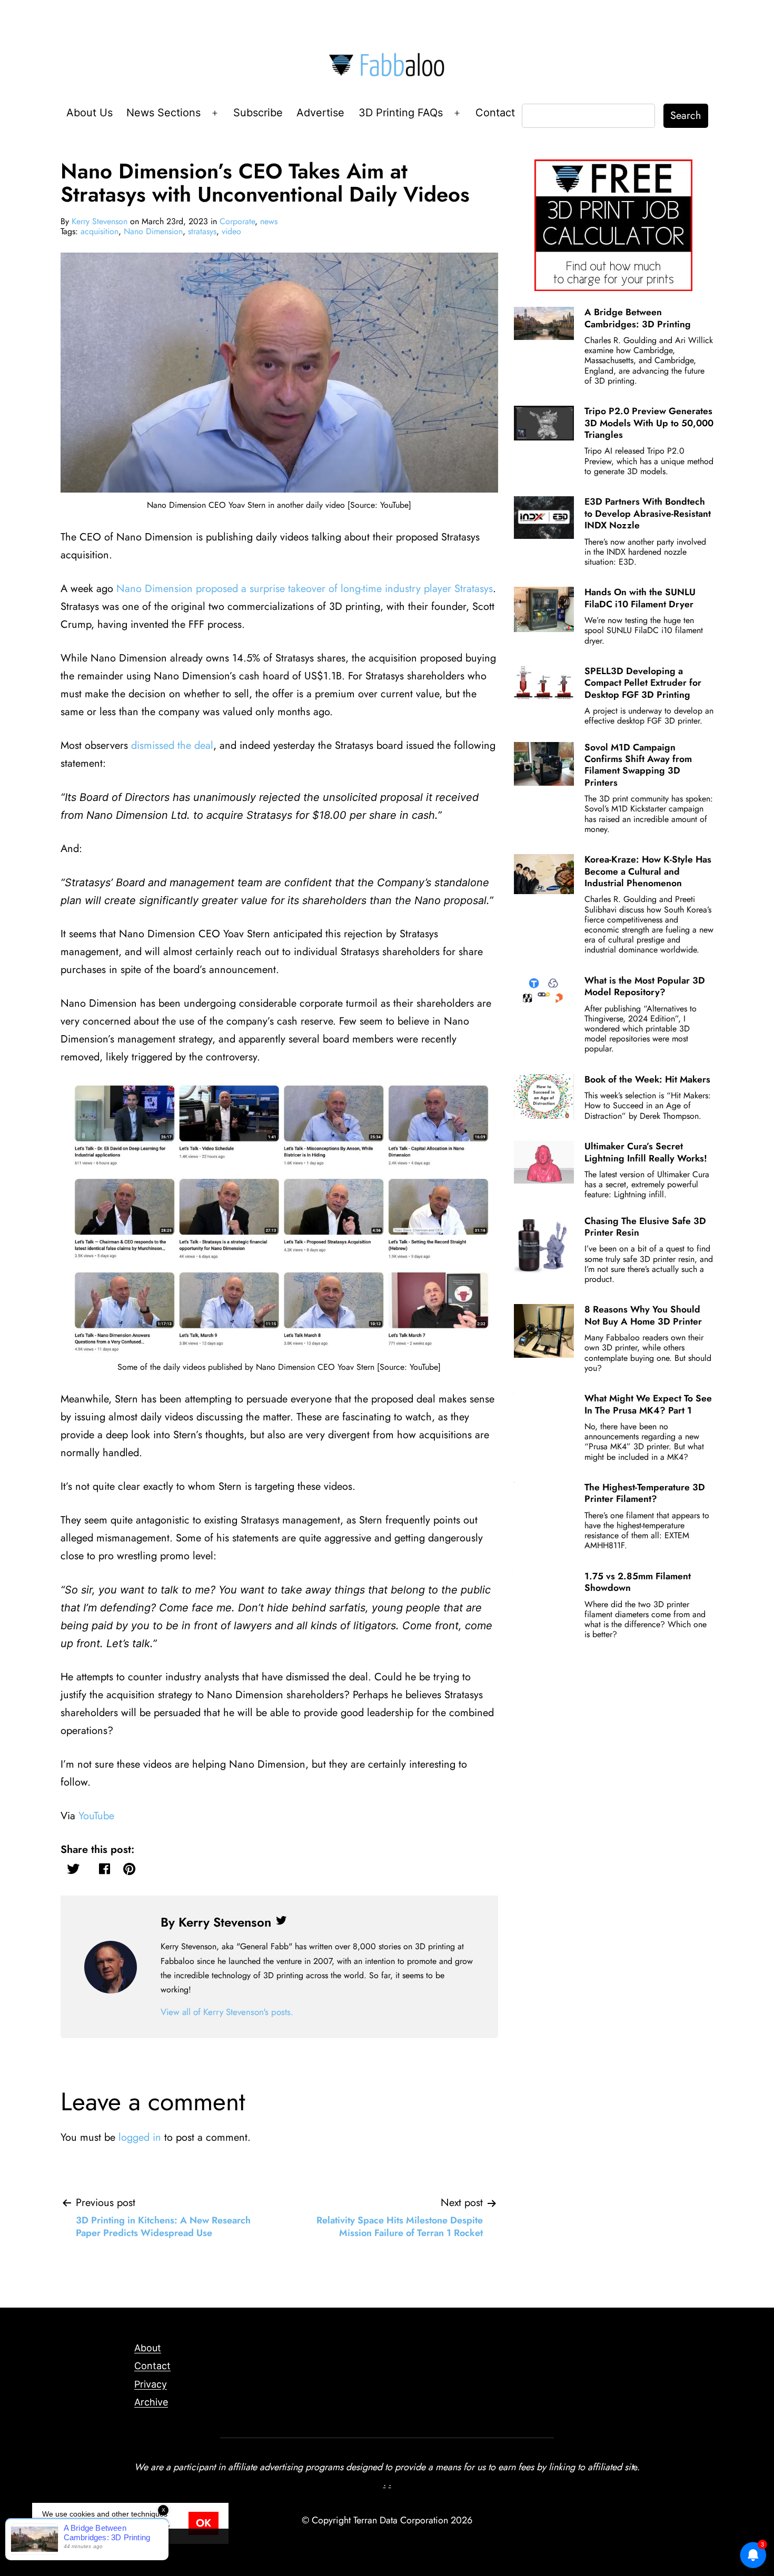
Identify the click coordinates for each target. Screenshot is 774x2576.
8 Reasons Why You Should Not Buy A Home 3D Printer (643, 1315)
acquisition (100, 231)
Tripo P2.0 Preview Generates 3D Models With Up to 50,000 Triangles (649, 423)
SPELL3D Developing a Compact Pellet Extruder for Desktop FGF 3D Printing (643, 683)
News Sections (163, 113)
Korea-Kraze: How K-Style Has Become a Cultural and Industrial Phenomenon (648, 871)
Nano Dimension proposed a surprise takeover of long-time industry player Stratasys (305, 589)
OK (204, 2523)
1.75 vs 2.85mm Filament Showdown (638, 1582)
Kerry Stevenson (100, 221)
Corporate (237, 221)
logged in (140, 2137)
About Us (90, 113)
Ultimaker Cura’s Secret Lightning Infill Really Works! (646, 1152)
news (269, 221)
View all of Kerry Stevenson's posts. (227, 2012)
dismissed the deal (172, 745)
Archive (151, 2402)
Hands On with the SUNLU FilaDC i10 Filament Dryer (640, 598)
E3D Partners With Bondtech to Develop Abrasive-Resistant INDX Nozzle (648, 513)
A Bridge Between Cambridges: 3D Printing (638, 318)
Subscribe (258, 113)
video (231, 231)
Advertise (320, 113)
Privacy (151, 2384)
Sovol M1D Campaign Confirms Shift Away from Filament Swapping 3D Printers (638, 765)
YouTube (96, 1816)
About (148, 2348)
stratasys (202, 231)
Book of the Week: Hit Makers (647, 1079)
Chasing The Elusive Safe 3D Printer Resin (645, 1227)
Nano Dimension (153, 231)
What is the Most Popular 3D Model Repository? (645, 986)
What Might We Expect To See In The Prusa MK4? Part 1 (648, 1404)
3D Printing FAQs (401, 113)
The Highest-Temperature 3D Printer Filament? (645, 1493)
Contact (495, 113)
